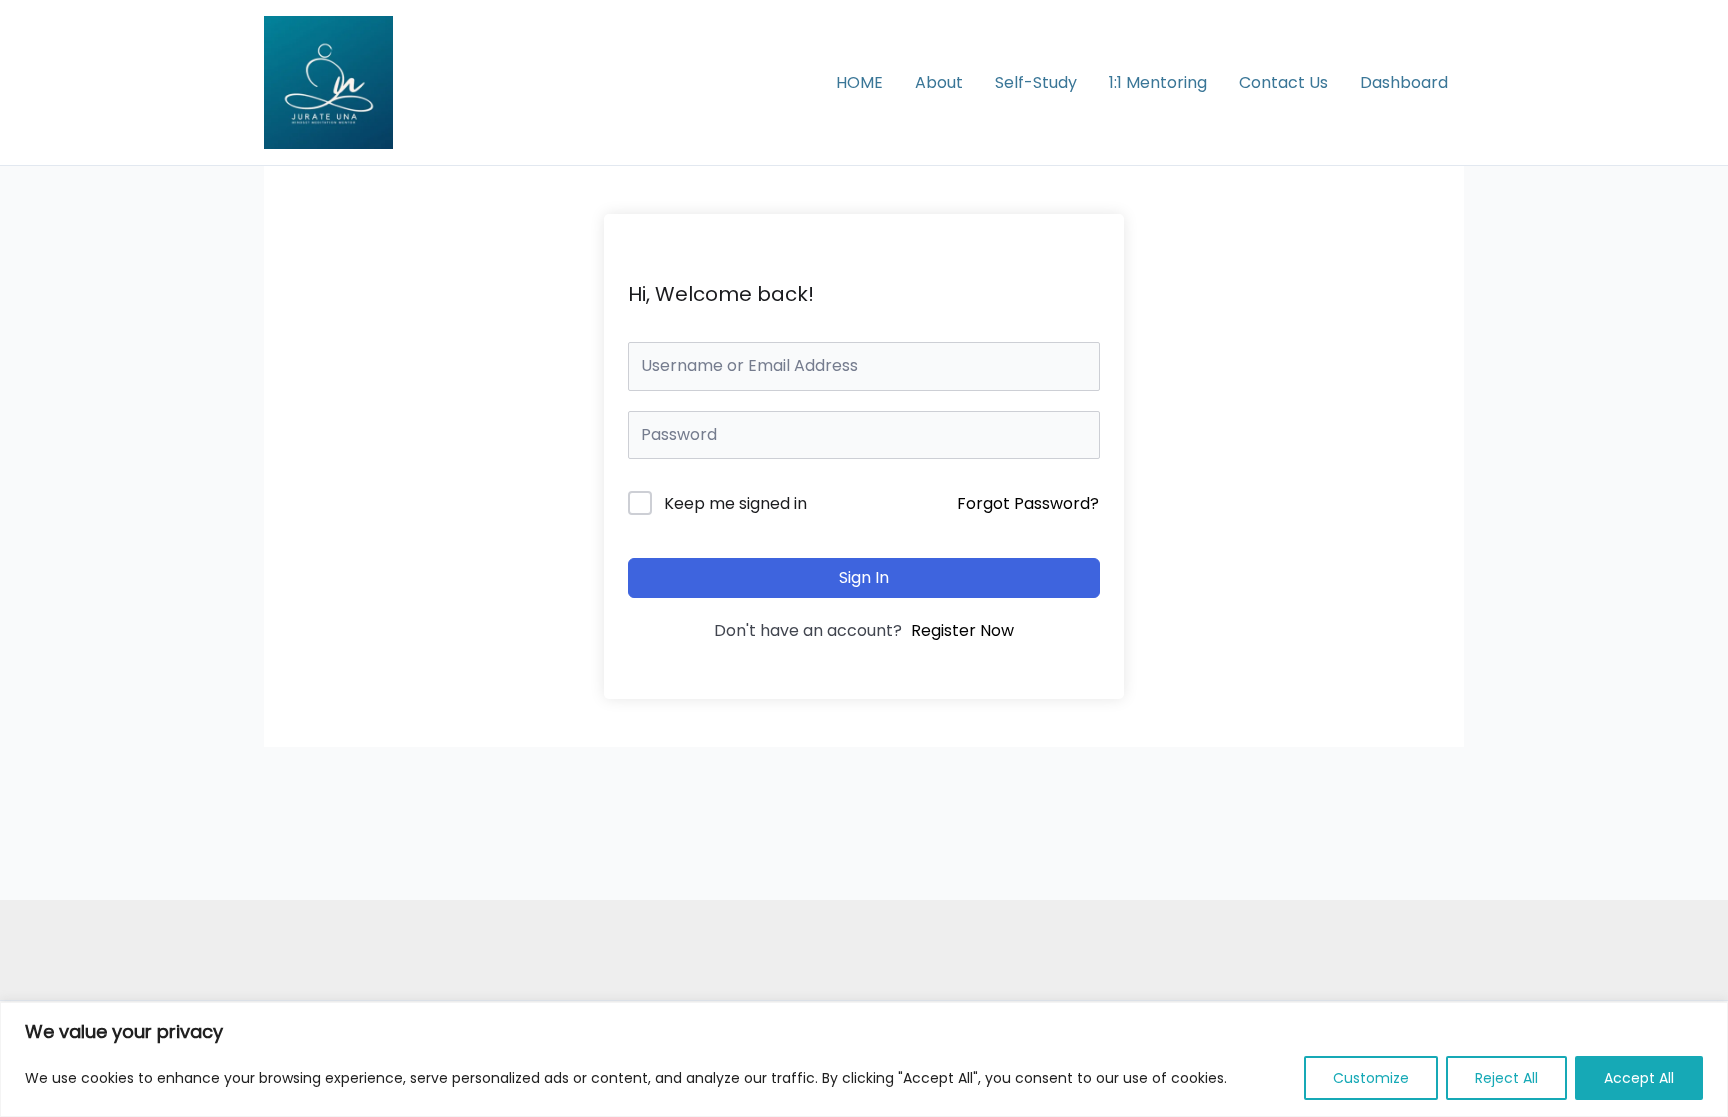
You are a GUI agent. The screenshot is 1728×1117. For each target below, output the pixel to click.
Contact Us (1283, 82)
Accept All (1639, 1078)
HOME (859, 82)
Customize (1371, 1078)
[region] (864, 1059)
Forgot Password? (1028, 503)
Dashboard (1404, 82)
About (939, 82)
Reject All (1506, 1078)
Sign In (864, 577)
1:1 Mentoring (1158, 82)
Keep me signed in (735, 503)
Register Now (962, 630)
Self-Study (1036, 82)
